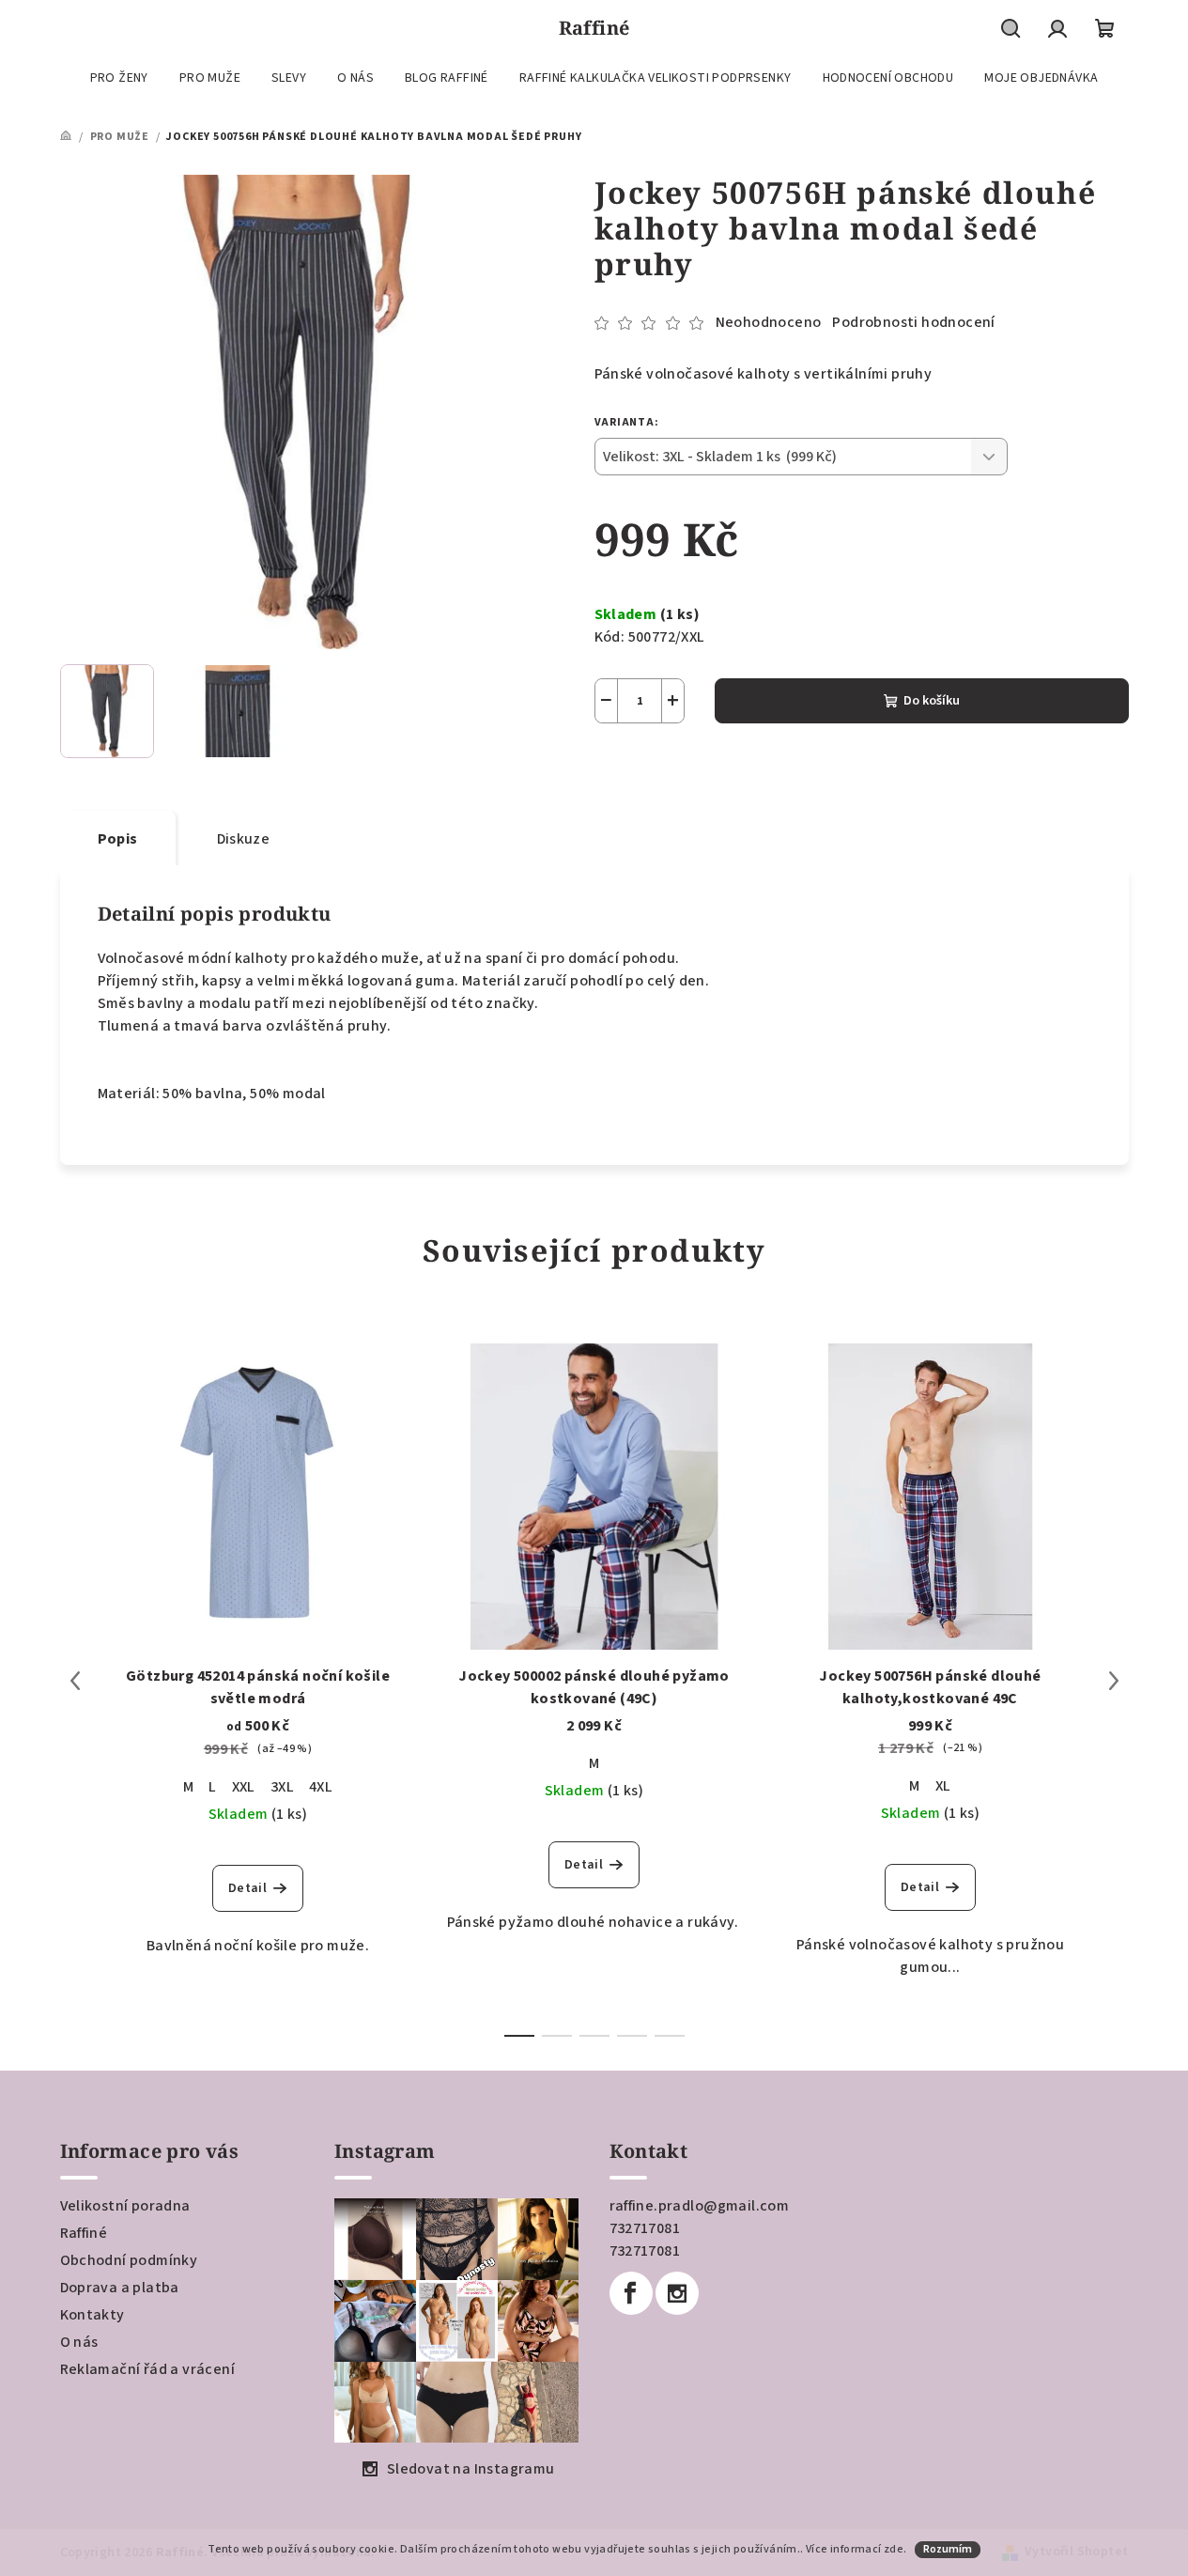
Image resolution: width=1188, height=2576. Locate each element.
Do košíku (932, 701)
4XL (321, 1787)
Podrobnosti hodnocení (913, 322)
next (1114, 1681)
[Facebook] (631, 2293)
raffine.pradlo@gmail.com (700, 2206)
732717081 (645, 2228)
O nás (79, 2342)
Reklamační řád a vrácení (148, 2369)
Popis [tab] (118, 839)
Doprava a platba (120, 2288)
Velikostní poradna (125, 2206)
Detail (247, 1888)
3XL (282, 1787)
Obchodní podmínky (129, 2260)
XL (943, 1786)
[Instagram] (677, 2293)
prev (75, 1681)
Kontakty (93, 2315)
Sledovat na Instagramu (471, 2469)
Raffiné (84, 2233)
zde (894, 2549)
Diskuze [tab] (244, 839)
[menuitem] (119, 78)
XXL (244, 1787)
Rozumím (948, 2549)
